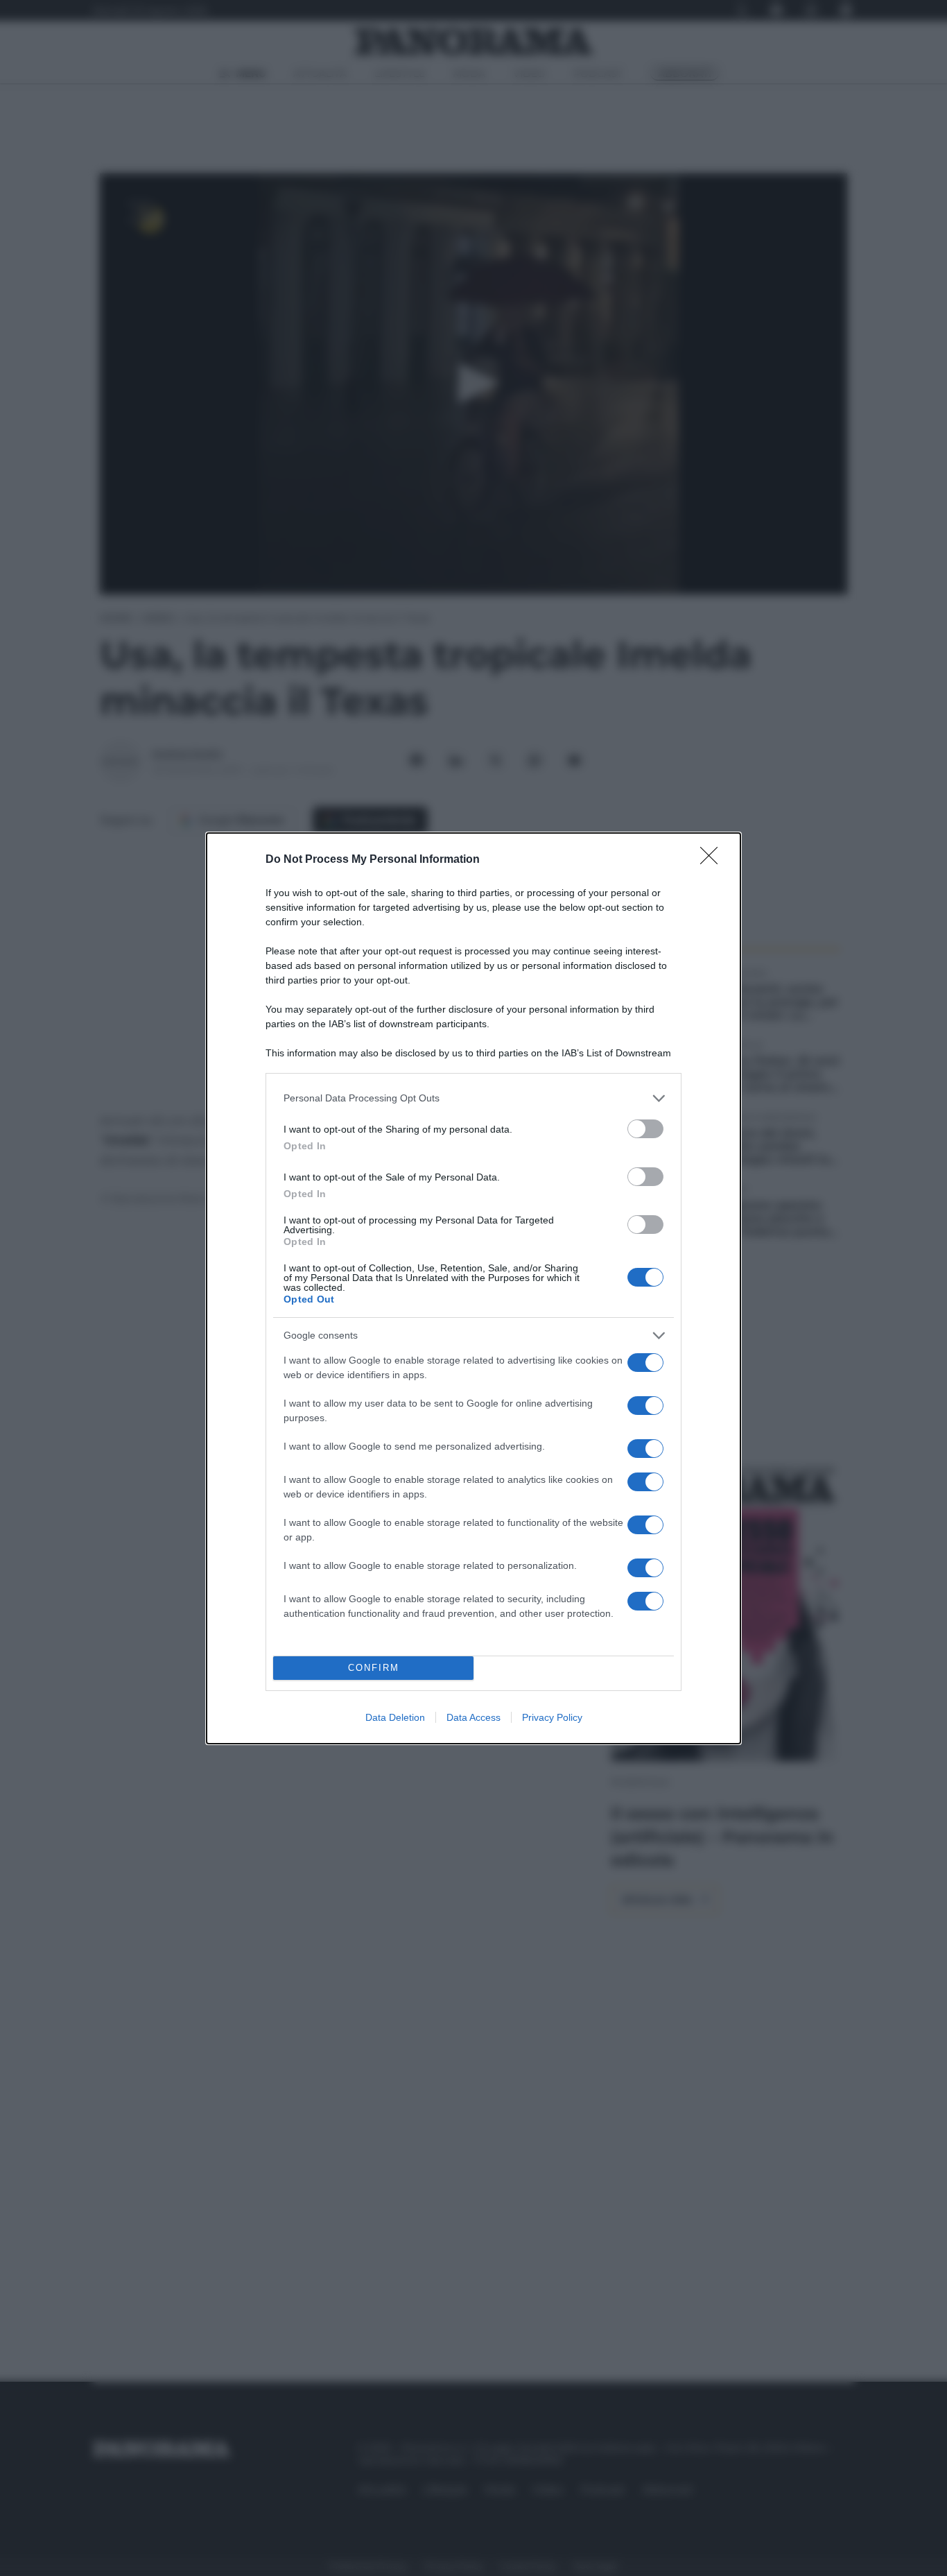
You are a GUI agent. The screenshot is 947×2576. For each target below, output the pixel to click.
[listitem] (473, 1098)
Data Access (473, 1717)
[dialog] (473, 1288)
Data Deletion (395, 1717)
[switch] (645, 1129)
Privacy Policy (552, 1717)
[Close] (713, 860)
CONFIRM (374, 1668)
